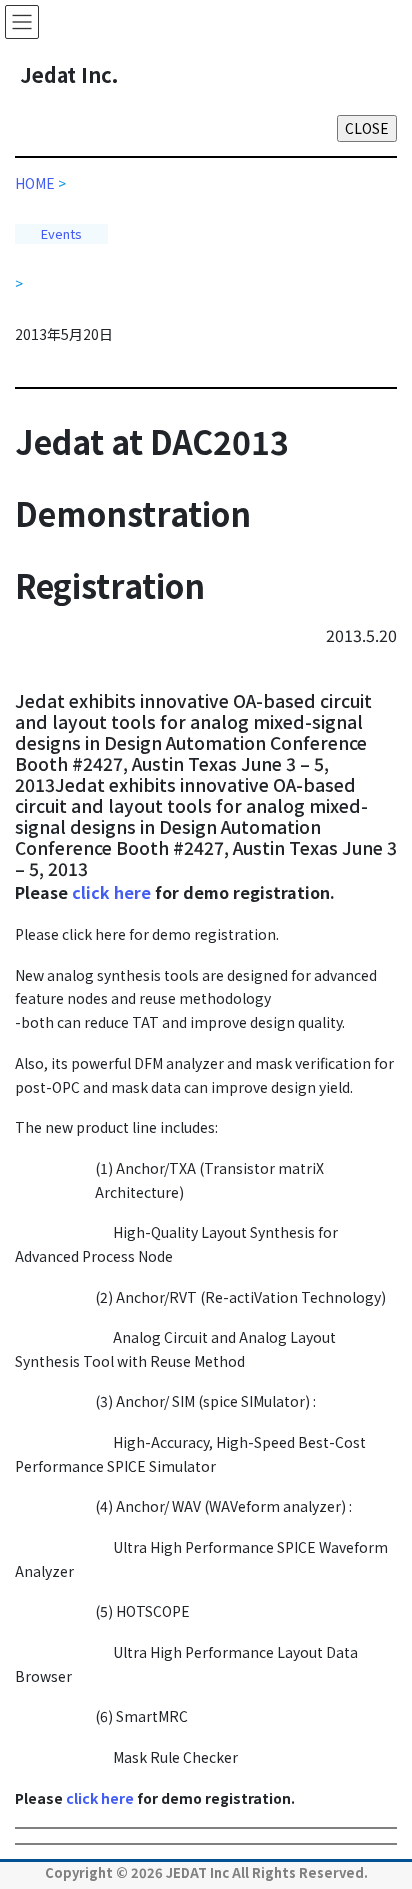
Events (61, 233)
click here (113, 892)
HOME (40, 183)
